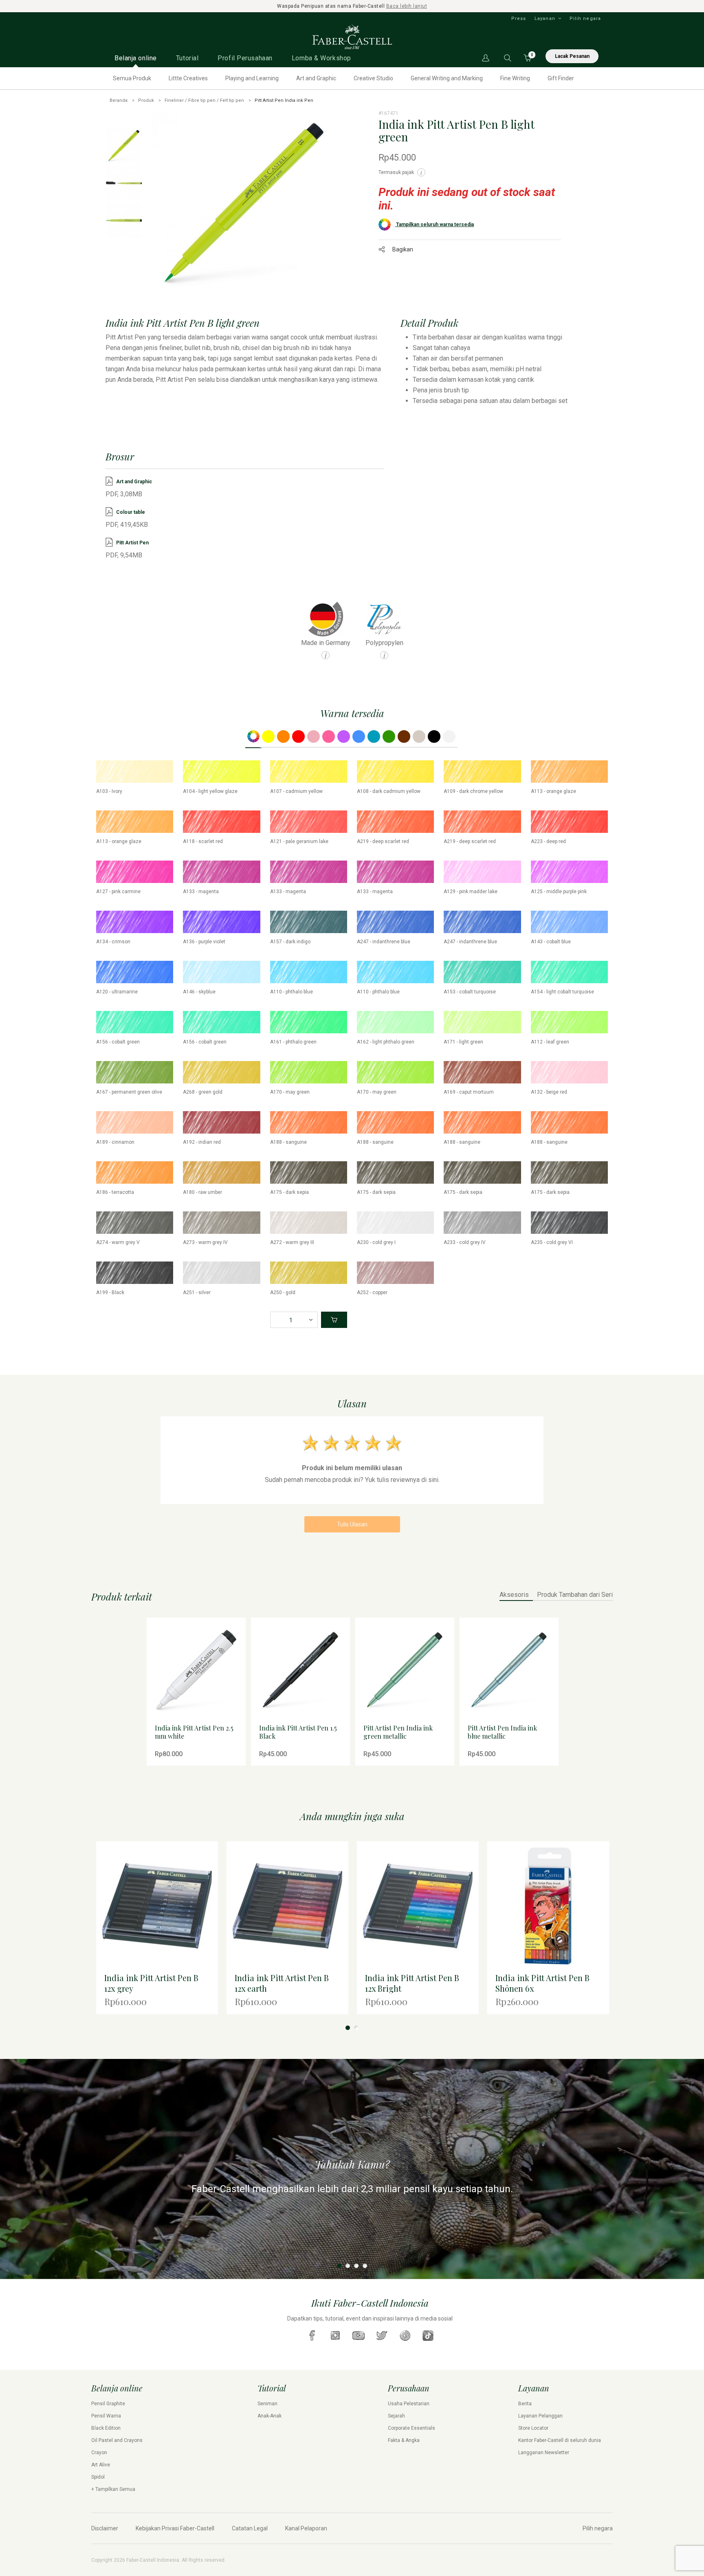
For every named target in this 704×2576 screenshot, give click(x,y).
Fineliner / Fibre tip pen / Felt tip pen (204, 100)
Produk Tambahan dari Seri (575, 1595)
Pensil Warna (106, 2416)
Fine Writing (515, 78)
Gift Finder (561, 78)
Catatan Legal (250, 2528)
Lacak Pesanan (572, 56)
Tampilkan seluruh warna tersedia (434, 225)
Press (519, 19)
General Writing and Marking (447, 78)
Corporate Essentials (411, 2428)
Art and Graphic (316, 78)
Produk (146, 100)
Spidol (98, 2477)
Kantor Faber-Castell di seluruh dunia (560, 2440)
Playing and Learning (252, 78)
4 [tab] (365, 2266)
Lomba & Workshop (321, 58)
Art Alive (101, 2465)
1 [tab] (348, 2028)
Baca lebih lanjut (407, 6)
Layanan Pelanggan (540, 2416)
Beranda (119, 100)
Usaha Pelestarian (409, 2404)
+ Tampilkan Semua (113, 2489)
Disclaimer (105, 2528)
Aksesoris (514, 1595)
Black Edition (106, 2428)
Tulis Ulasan (352, 1524)
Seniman (267, 2404)
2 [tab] (356, 2028)
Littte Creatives (188, 78)
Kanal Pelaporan (306, 2528)
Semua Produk (132, 78)
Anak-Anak (269, 2416)
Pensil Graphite (108, 2404)
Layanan (545, 19)
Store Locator (533, 2428)
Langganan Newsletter (544, 2453)
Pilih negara (585, 19)
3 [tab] (356, 2266)
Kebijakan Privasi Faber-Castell (175, 2528)
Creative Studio (373, 78)
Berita (525, 2404)
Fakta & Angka (404, 2440)
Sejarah (396, 2416)
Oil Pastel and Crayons (117, 2440)
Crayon (99, 2453)
